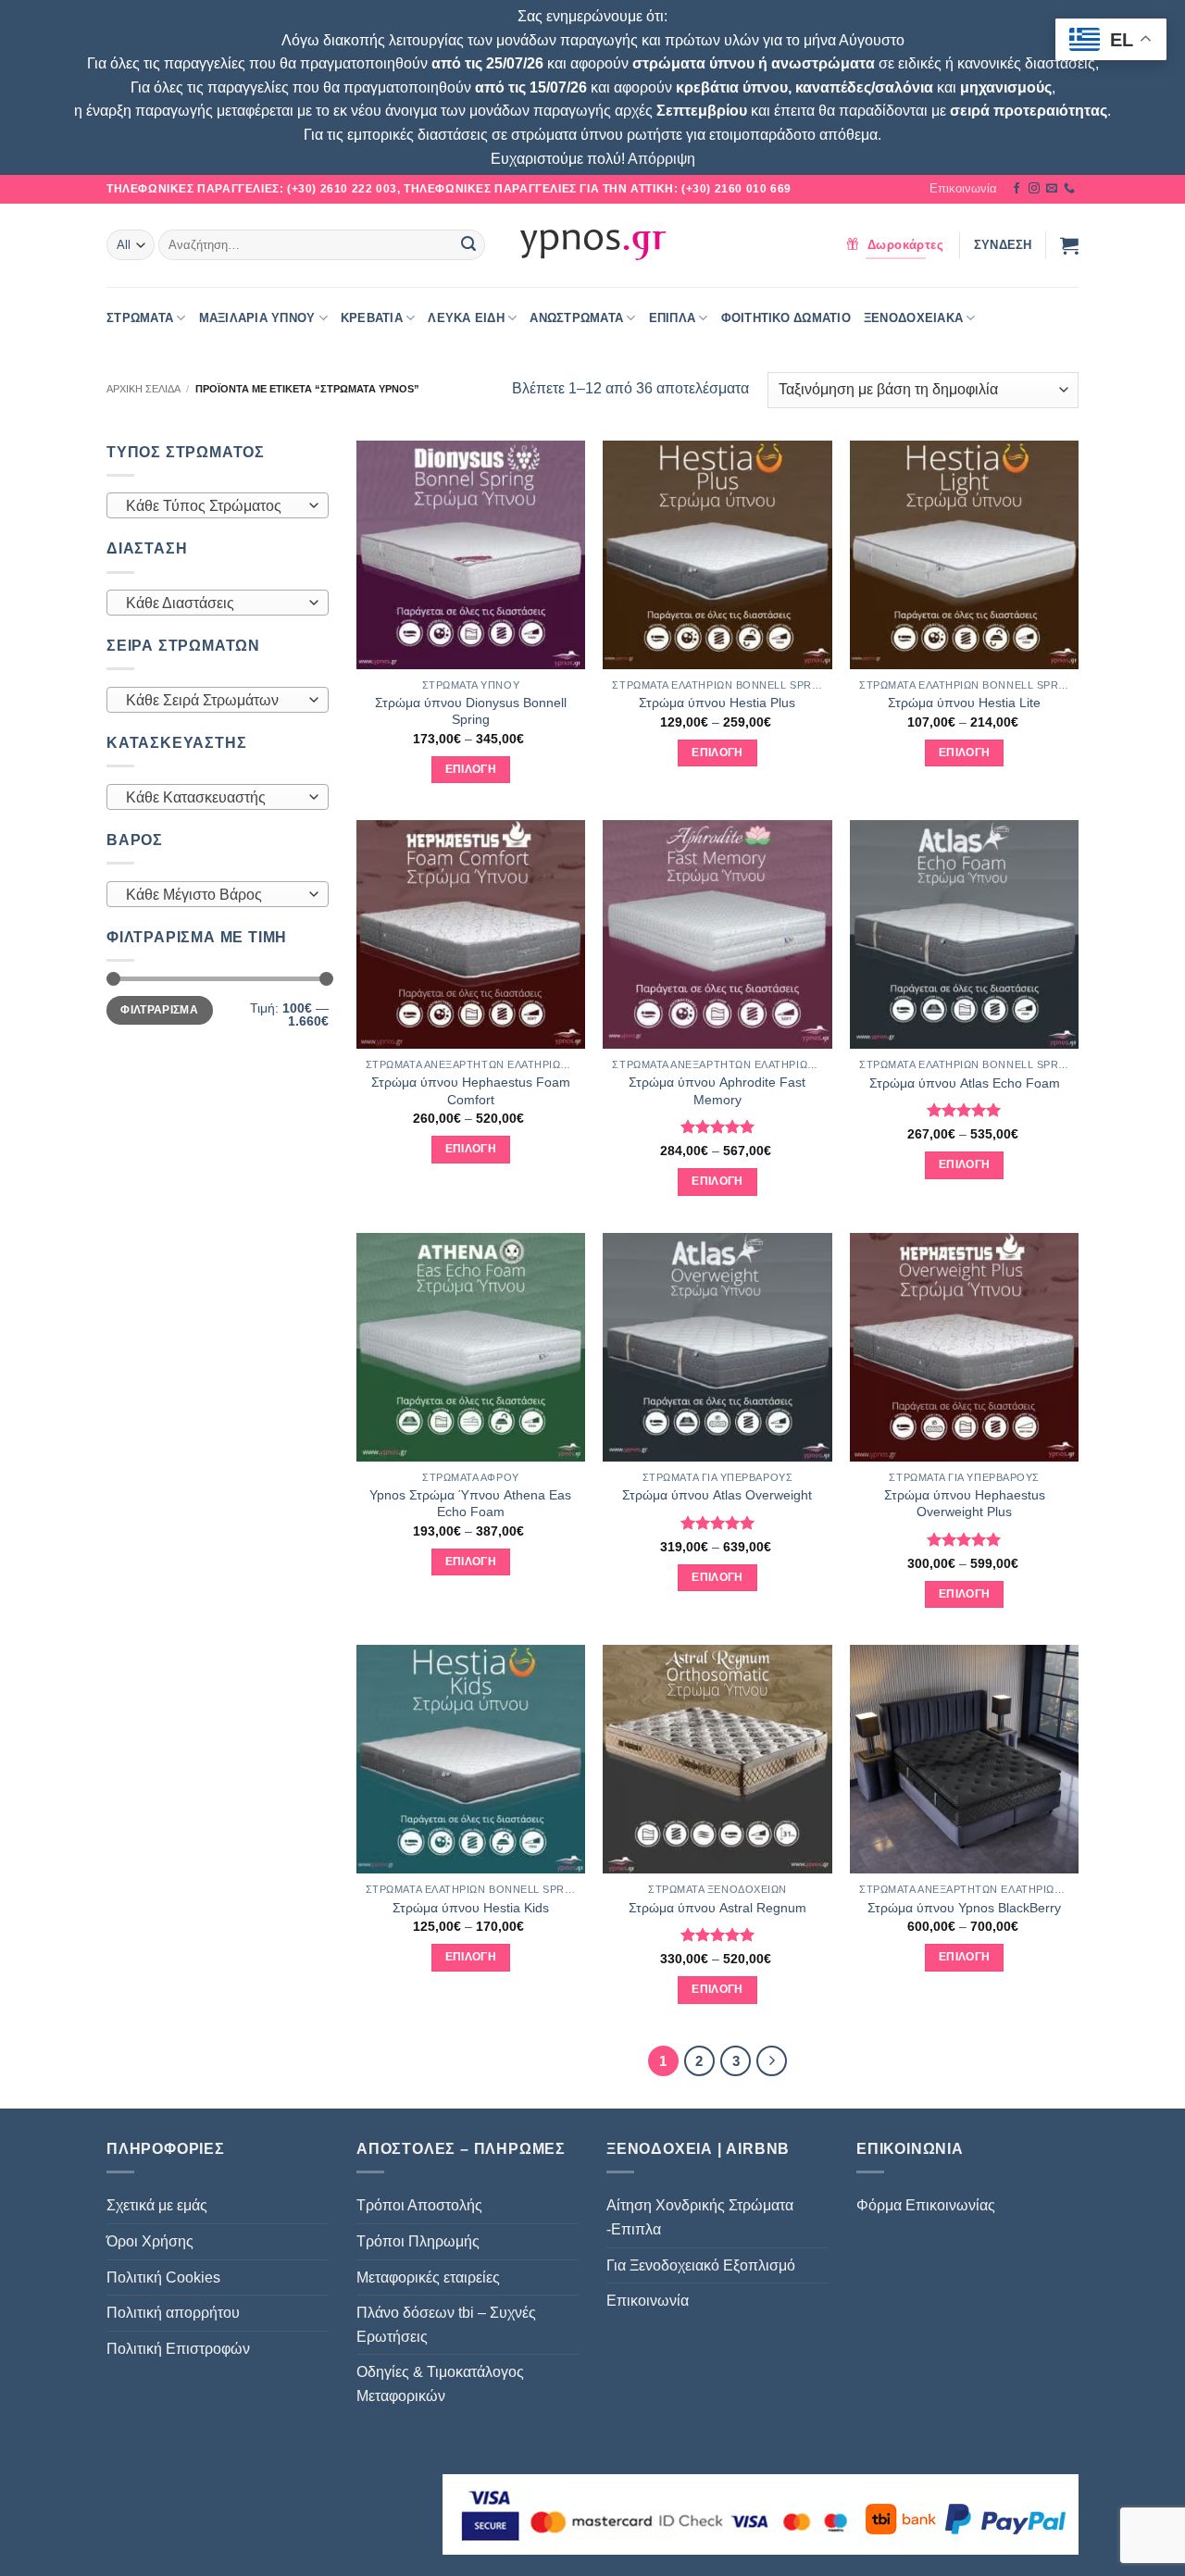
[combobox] (218, 505)
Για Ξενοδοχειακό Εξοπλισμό (701, 2265)
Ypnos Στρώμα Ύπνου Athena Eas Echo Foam (470, 1504)
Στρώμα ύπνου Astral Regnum (717, 1908)
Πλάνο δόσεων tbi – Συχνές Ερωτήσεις (446, 2325)
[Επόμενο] (772, 2061)
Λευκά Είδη (466, 318)
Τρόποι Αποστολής (419, 2205)
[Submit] (468, 245)
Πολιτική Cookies (163, 2277)
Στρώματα (140, 318)
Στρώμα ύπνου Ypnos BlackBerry (964, 1908)
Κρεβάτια (372, 318)
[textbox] (213, 506)
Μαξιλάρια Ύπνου (257, 318)
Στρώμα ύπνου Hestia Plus (717, 703)
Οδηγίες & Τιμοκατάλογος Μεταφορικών (440, 2384)
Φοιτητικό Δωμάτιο (786, 318)
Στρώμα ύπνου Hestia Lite (964, 703)
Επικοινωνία (963, 188)
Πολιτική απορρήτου (173, 2313)
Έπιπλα (673, 318)
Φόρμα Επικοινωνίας (926, 2205)
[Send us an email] (1052, 189)
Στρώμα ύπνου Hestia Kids (471, 1908)
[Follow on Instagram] (1034, 189)
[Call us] (1069, 189)
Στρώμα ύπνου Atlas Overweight (717, 1495)
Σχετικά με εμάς (157, 2205)
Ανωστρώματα (576, 318)
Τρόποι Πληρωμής (418, 2241)
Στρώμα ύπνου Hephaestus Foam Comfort (471, 1091)
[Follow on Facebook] (1017, 189)
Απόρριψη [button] (661, 159)
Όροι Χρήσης (150, 2241)
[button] (1003, 245)
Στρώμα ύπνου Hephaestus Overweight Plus (965, 1504)
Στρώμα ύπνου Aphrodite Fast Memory (717, 1091)
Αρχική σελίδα (143, 389)
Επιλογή (471, 769)
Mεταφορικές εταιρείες (428, 2277)
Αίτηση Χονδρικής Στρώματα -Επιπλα (700, 2217)
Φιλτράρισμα (159, 1010)
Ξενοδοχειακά (913, 318)
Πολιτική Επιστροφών (178, 2349)
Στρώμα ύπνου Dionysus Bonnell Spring (471, 711)
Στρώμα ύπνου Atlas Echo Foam (965, 1083)
